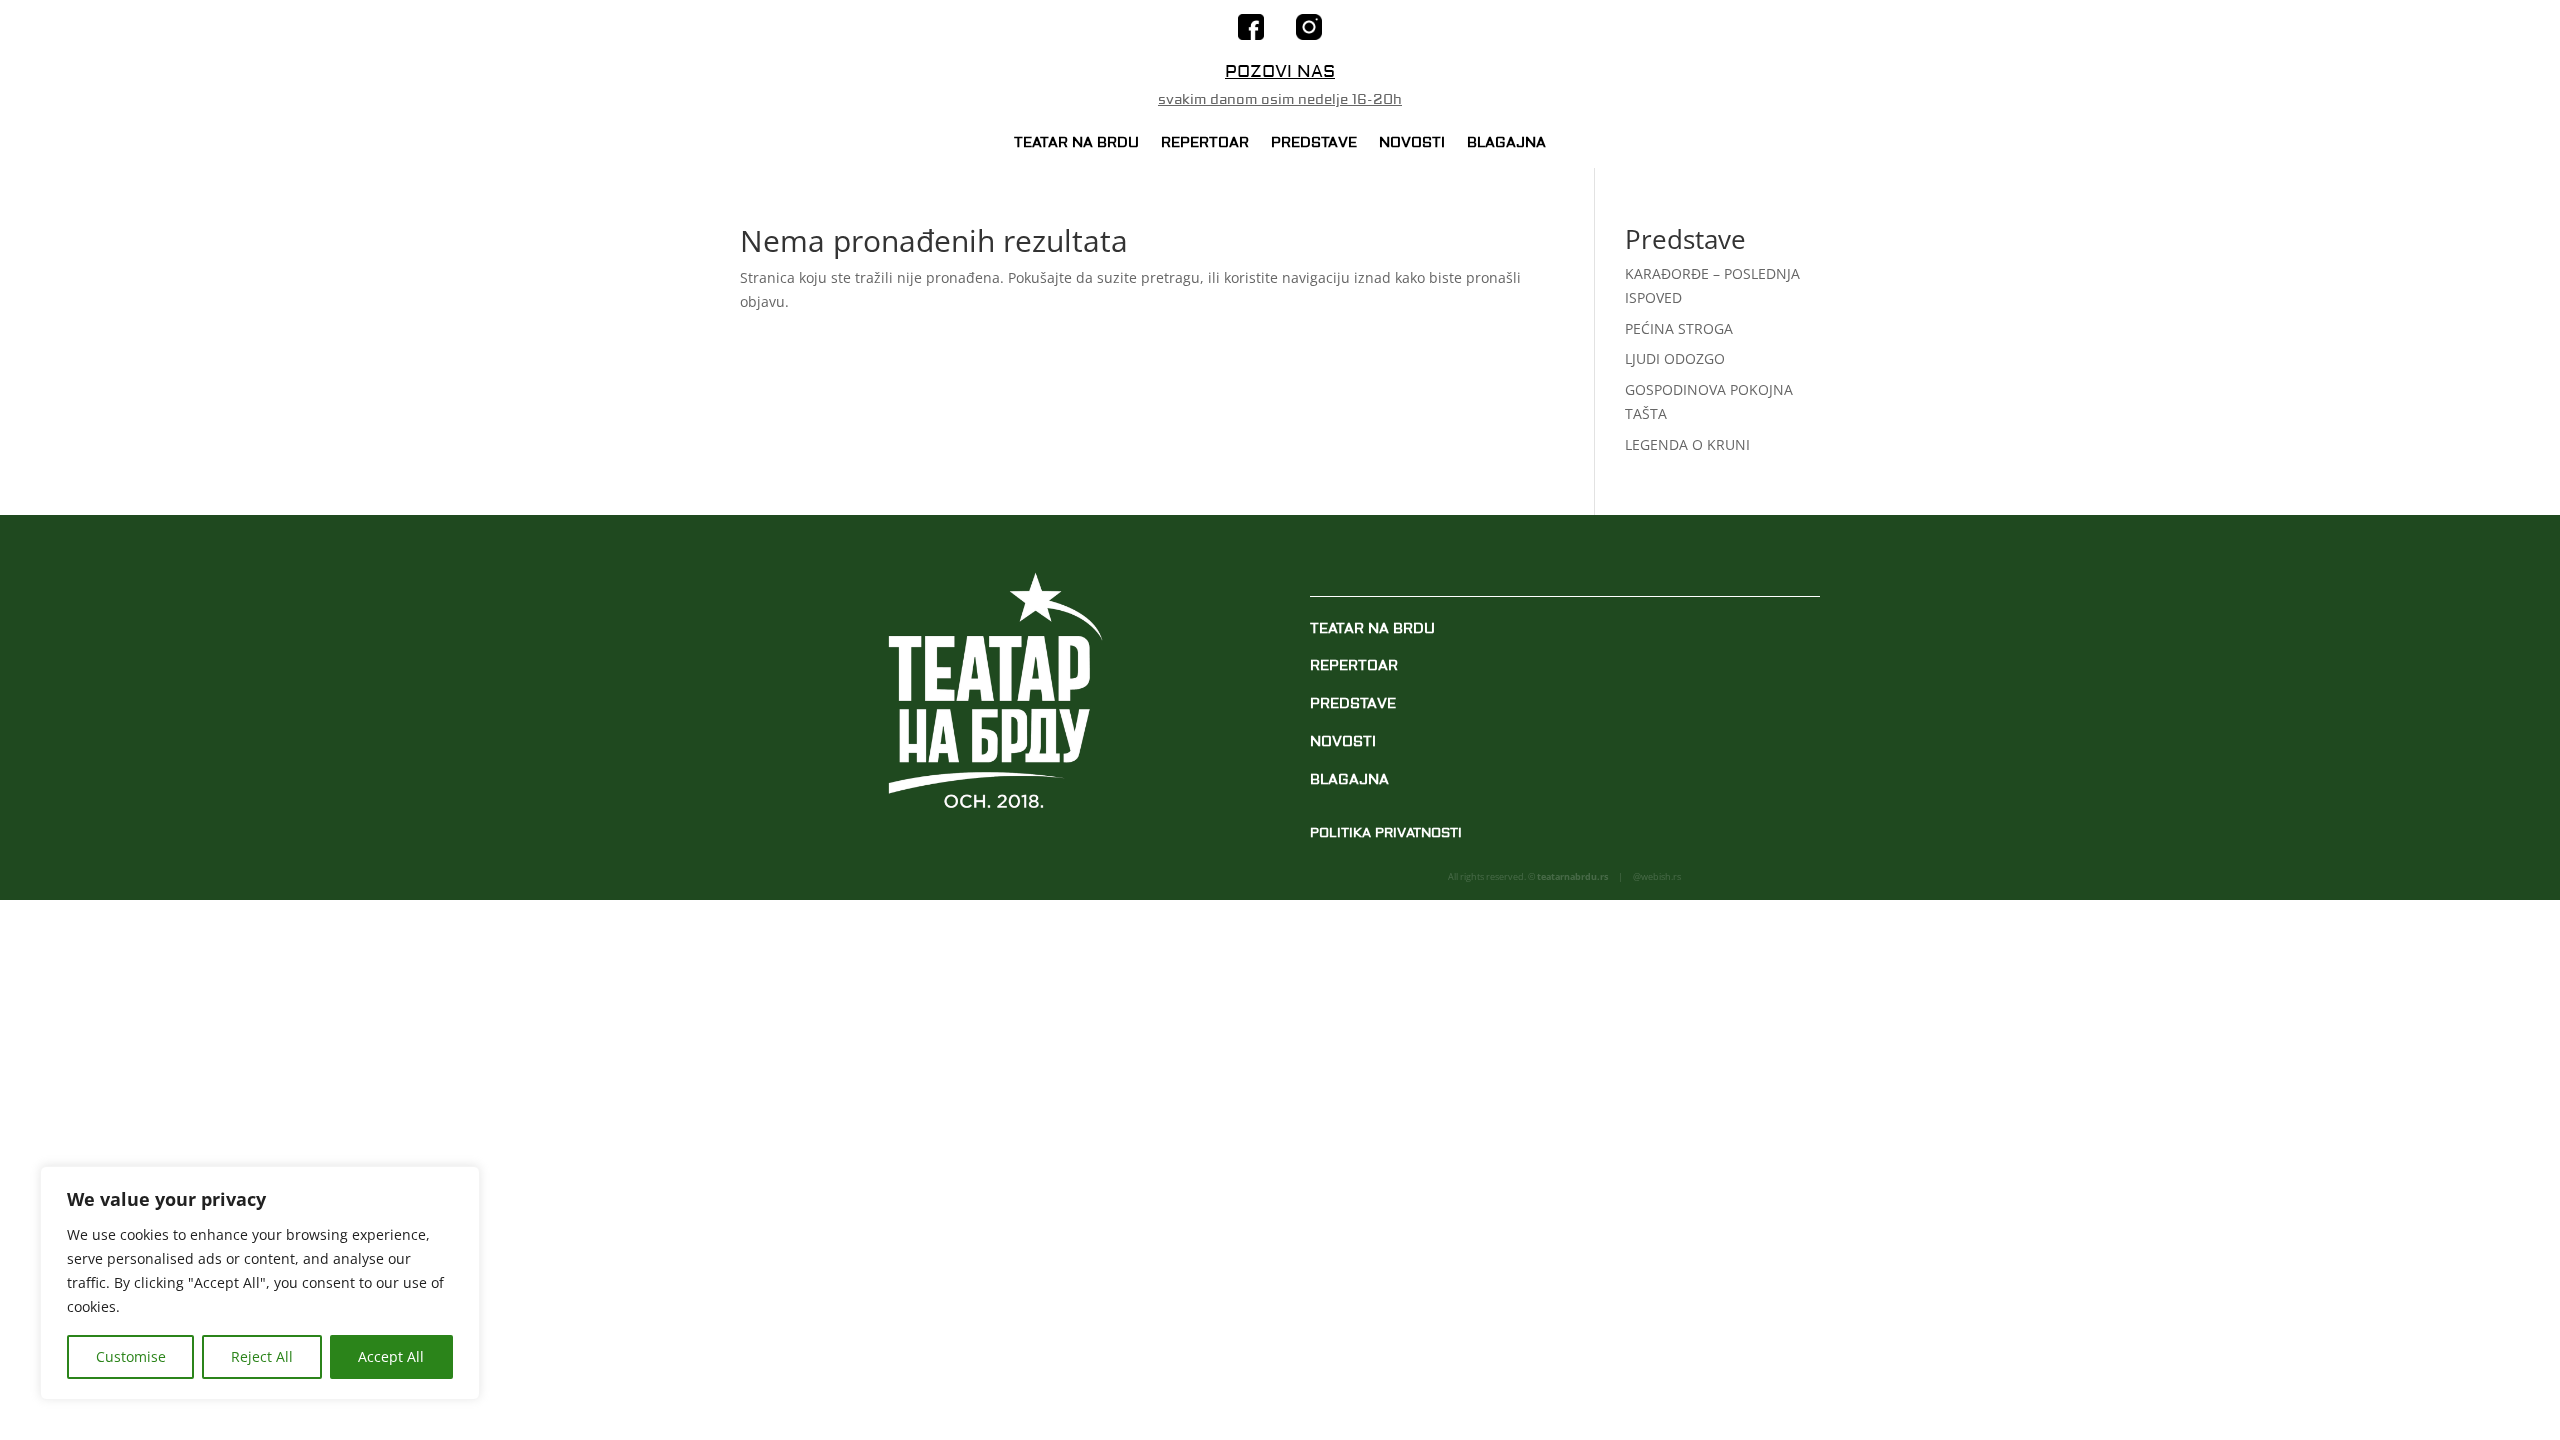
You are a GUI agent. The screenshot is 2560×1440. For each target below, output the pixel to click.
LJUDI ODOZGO (1675, 358)
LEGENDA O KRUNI (1687, 444)
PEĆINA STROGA (1679, 328)
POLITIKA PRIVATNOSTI (1386, 833)
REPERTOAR (1205, 144)
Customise (131, 1356)
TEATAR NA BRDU (1076, 144)
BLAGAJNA (1506, 144)
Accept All (391, 1356)
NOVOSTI (1412, 144)
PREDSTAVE (1314, 144)
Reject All (262, 1356)
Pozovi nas (1280, 71)
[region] (260, 1283)
